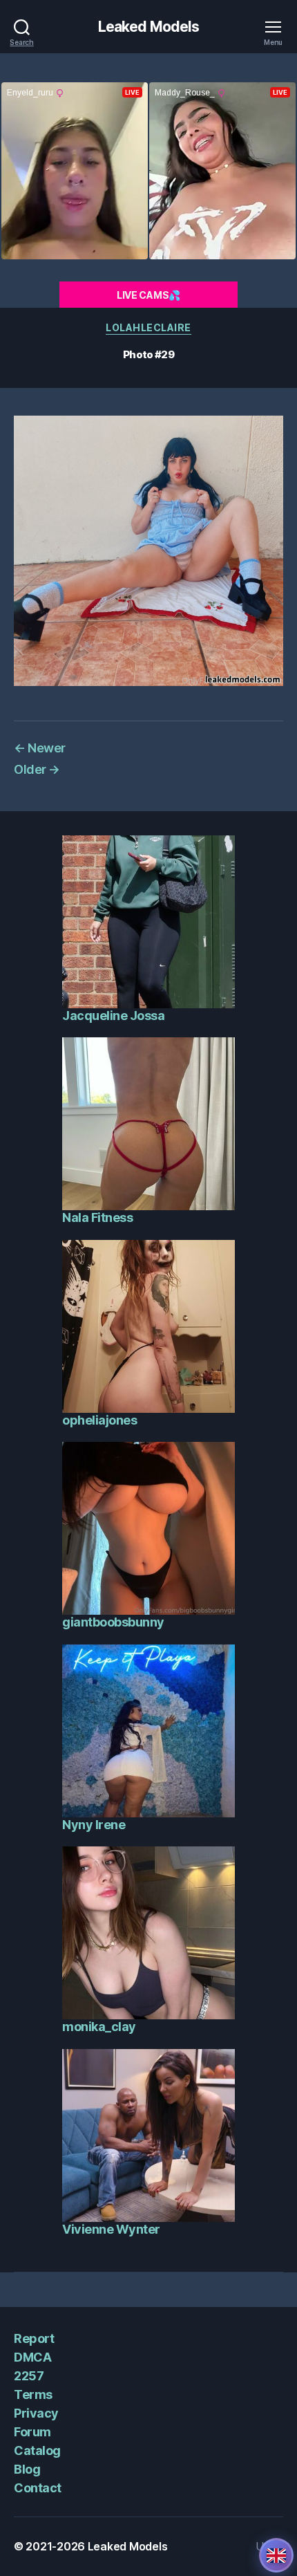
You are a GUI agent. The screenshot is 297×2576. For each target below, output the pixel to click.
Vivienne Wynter (111, 2229)
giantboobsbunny (113, 1622)
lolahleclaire (148, 327)
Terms (33, 2394)
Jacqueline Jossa (113, 1016)
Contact (38, 2488)
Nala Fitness (97, 1217)
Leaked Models (149, 27)
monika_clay (99, 2027)
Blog (27, 2469)
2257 (29, 2376)
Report (34, 2338)
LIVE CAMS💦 (148, 295)
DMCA (32, 2357)
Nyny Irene (94, 1825)
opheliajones (99, 1420)
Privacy (36, 2413)
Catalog (37, 2450)
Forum (32, 2432)
